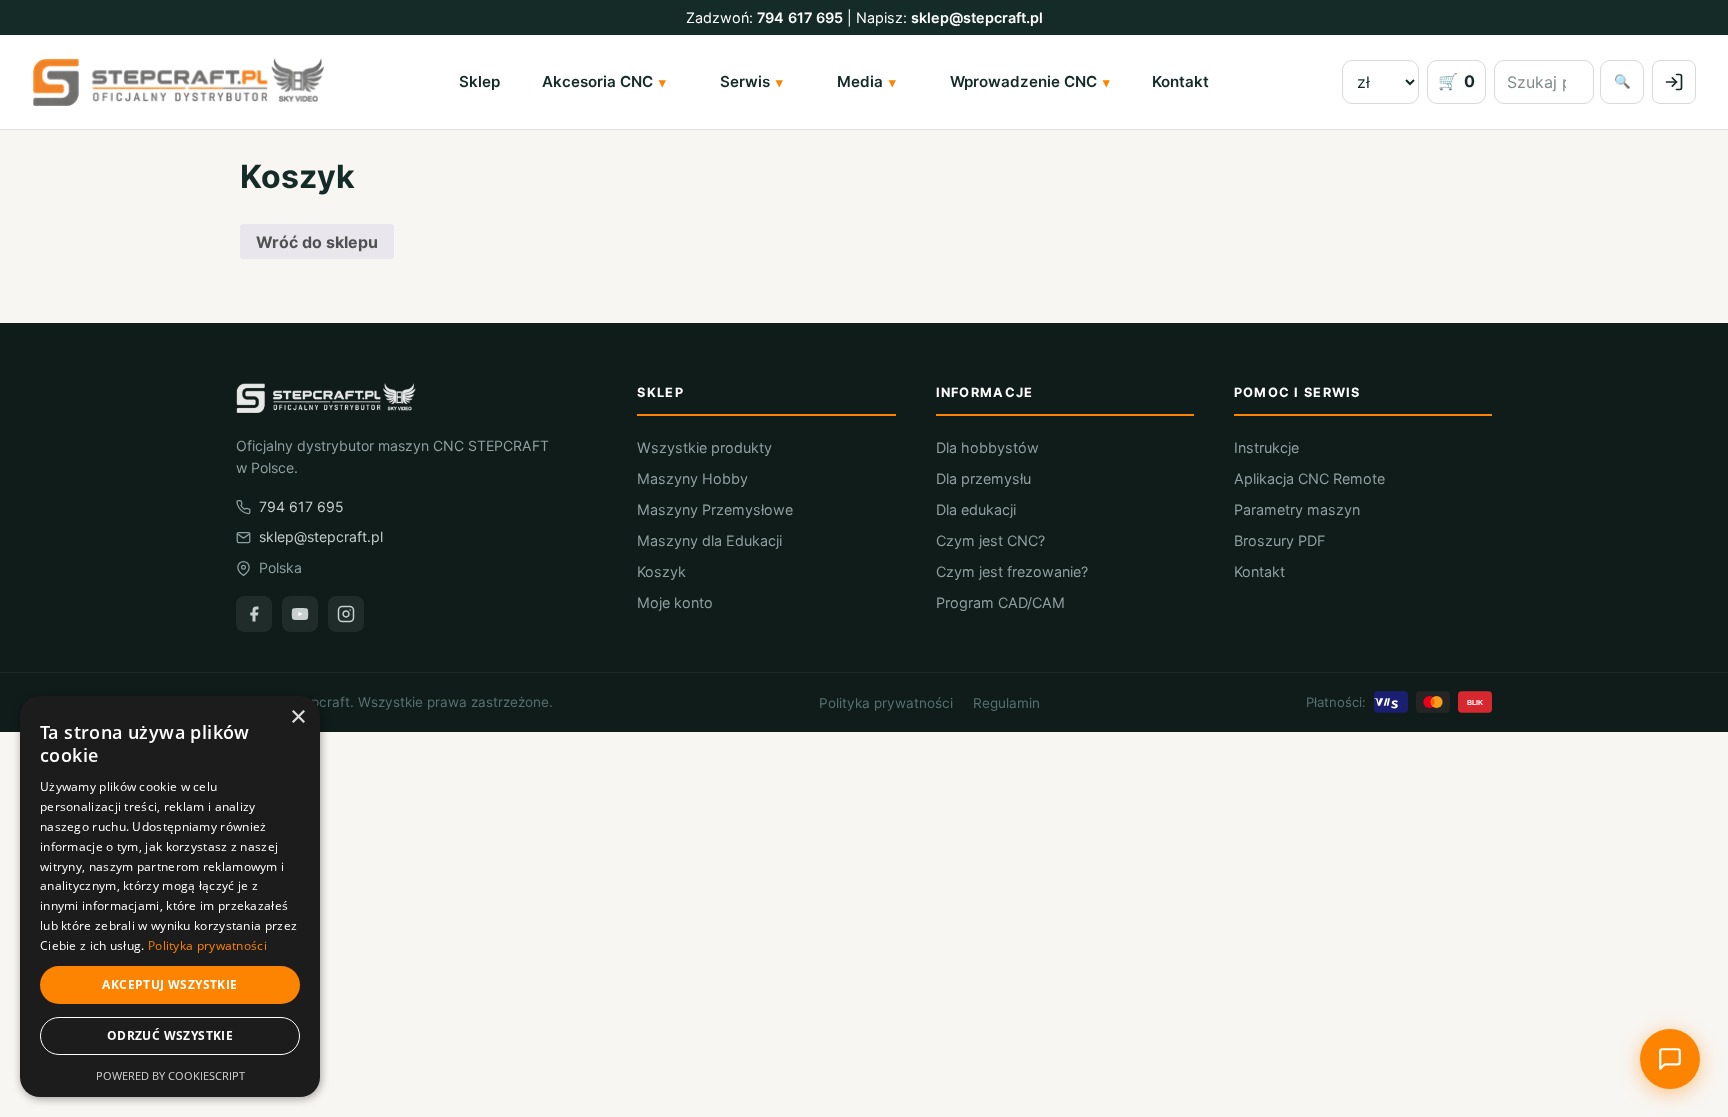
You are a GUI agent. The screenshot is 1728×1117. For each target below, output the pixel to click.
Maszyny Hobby (692, 478)
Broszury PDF (1279, 540)
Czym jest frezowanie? (1012, 571)
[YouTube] (300, 614)
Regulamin (1006, 703)
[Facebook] (254, 614)
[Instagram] (346, 614)
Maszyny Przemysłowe (715, 509)
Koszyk (661, 571)
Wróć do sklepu (317, 242)
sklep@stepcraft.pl (977, 17)
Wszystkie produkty (704, 447)
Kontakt (1180, 81)
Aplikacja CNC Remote (1309, 478)
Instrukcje (1266, 447)
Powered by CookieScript (170, 1075)
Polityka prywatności (886, 703)
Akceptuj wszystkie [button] (169, 984)
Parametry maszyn (1297, 509)
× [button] (297, 717)
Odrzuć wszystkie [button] (170, 1035)
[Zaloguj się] (1674, 82)
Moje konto (675, 602)
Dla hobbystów (987, 447)
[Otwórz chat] (1670, 1059)
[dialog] (170, 896)
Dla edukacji (976, 509)
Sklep (479, 81)
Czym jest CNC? (990, 540)
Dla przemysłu (983, 478)
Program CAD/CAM (1000, 602)
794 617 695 (800, 17)
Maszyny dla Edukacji (709, 540)
